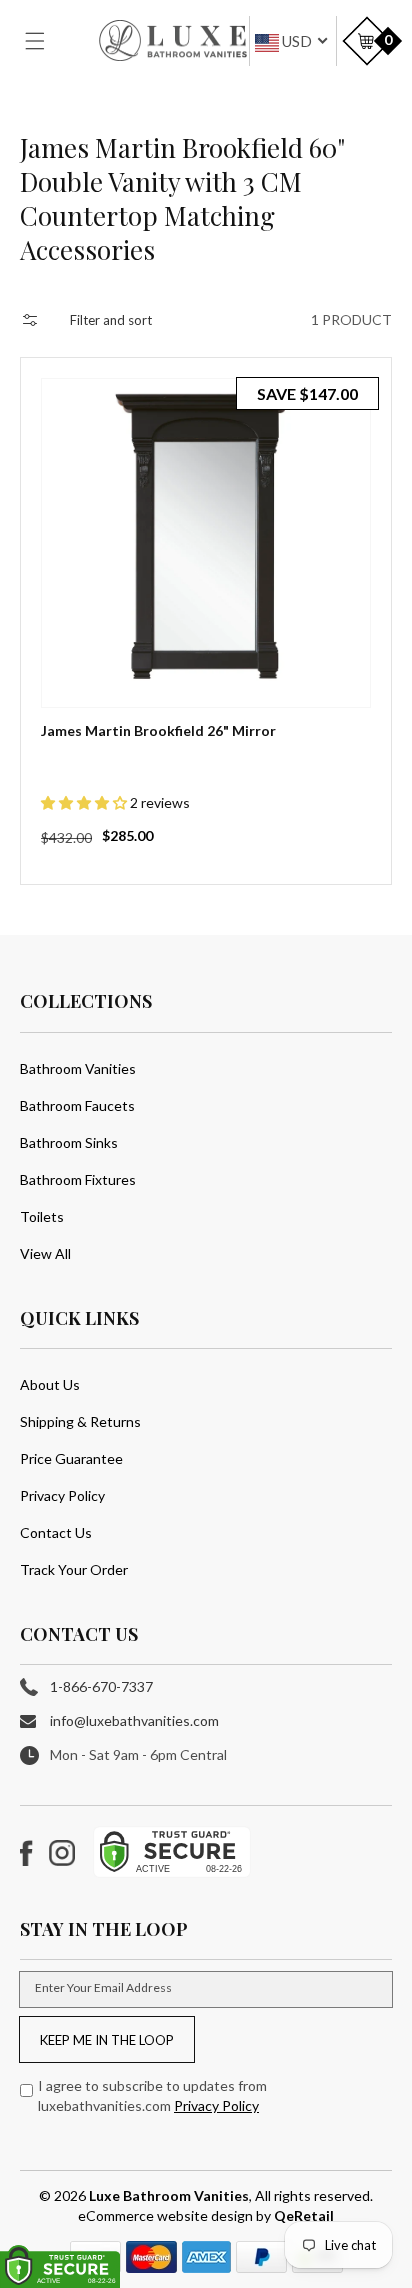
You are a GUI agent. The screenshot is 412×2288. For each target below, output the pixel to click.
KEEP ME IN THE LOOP (107, 2040)
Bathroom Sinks (69, 1142)
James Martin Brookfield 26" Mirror (158, 730)
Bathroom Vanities (78, 1068)
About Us (50, 1384)
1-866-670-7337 (101, 1686)
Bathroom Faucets (77, 1105)
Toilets (42, 1216)
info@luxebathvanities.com (134, 1720)
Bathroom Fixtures (78, 1179)
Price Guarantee (71, 1458)
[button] (47, 41)
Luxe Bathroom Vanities (169, 2195)
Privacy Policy (62, 1495)
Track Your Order (74, 1569)
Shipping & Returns (80, 1421)
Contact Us (56, 1532)
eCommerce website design (167, 2215)
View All (45, 1253)
